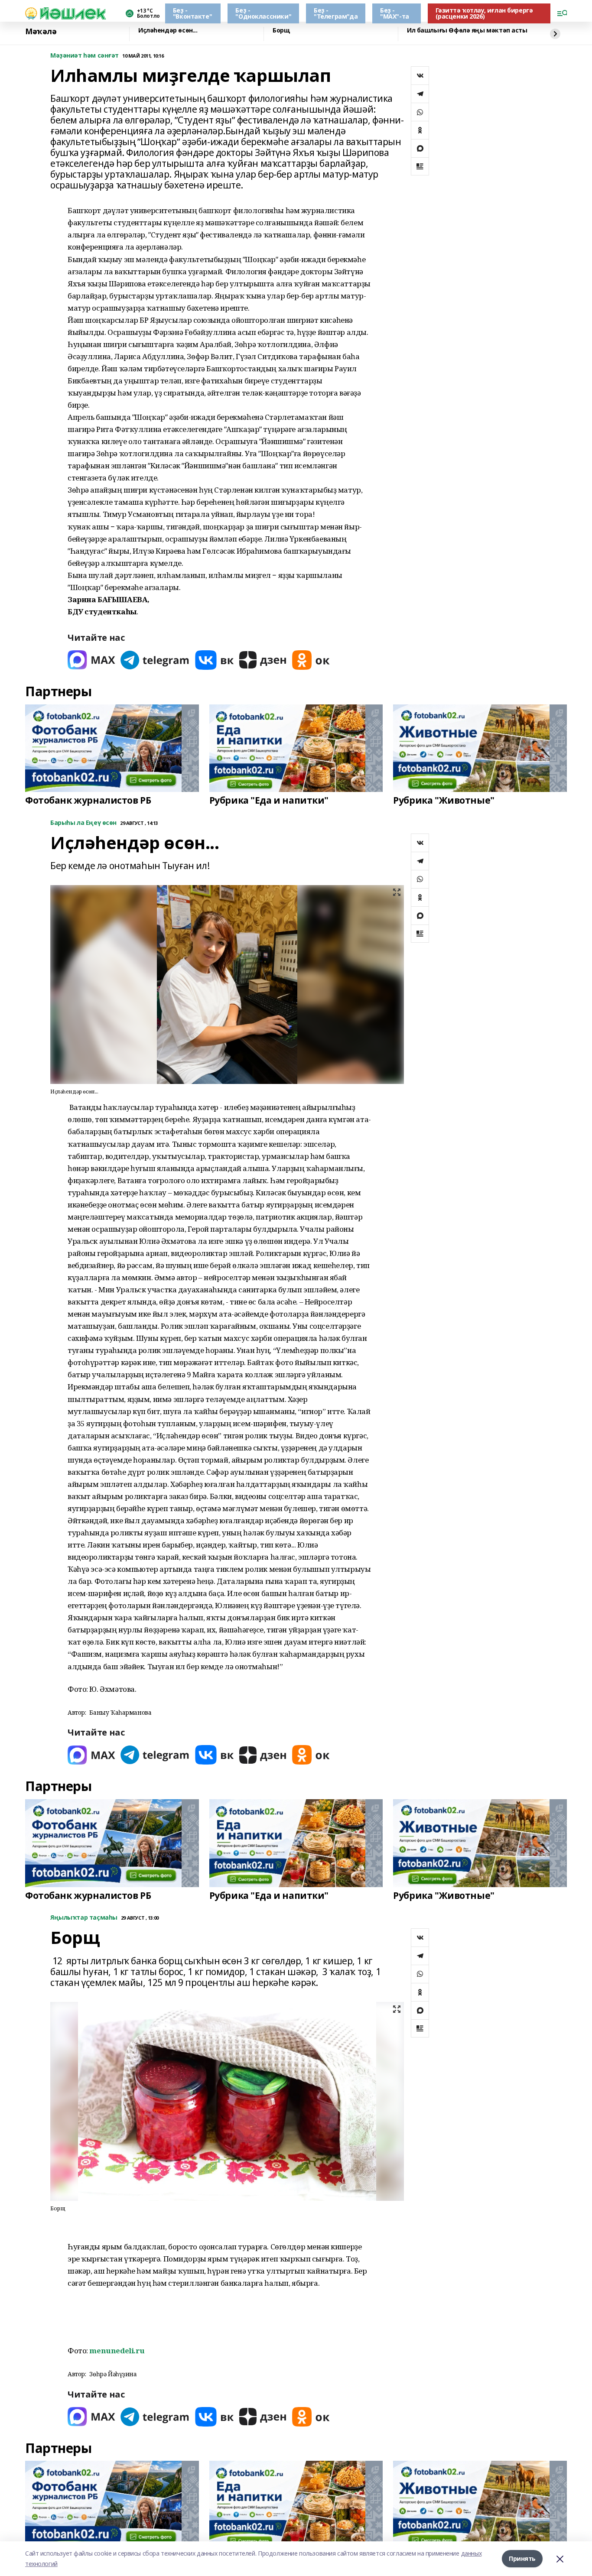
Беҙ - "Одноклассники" (263, 13)
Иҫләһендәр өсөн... (168, 31)
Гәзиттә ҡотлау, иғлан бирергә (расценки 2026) (484, 13)
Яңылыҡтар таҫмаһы (84, 1918)
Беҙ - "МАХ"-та (395, 13)
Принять (522, 2558)
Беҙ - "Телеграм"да (336, 13)
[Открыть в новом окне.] (91, 660)
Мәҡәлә (41, 32)
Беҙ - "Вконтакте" (192, 13)
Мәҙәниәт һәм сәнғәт (85, 56)
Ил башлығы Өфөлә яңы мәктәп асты (467, 31)
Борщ (281, 31)
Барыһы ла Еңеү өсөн (83, 823)
